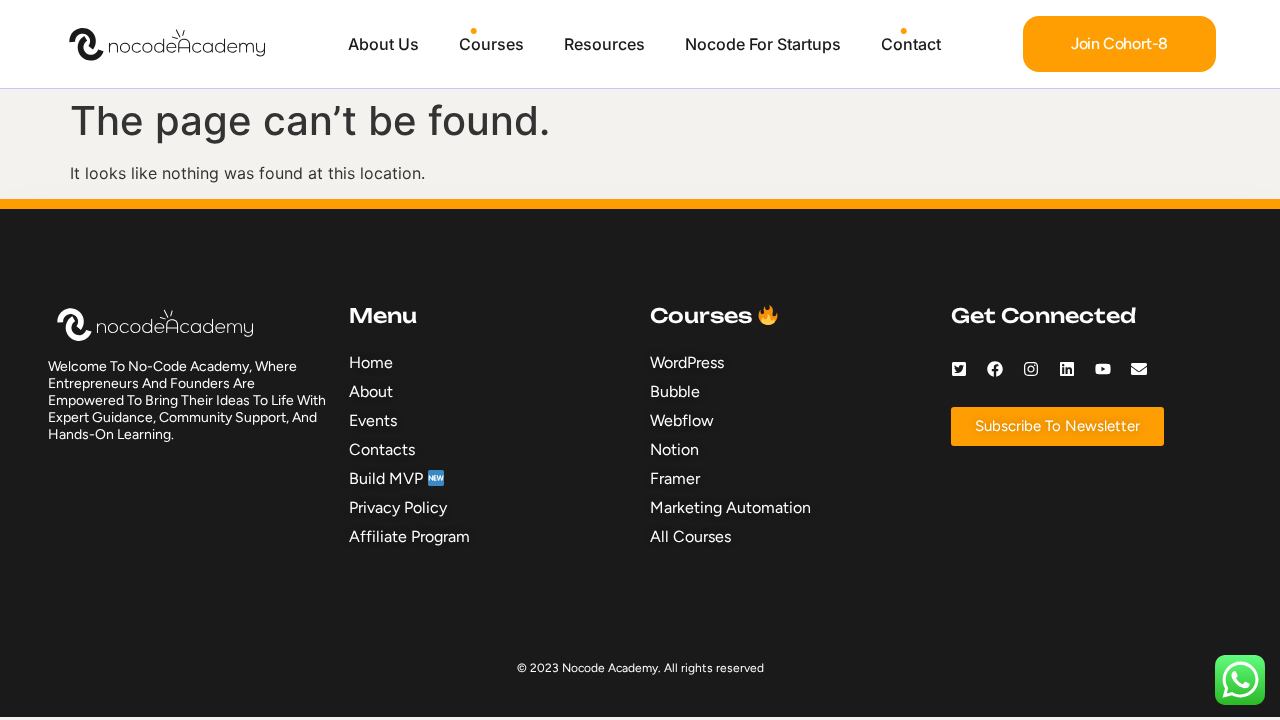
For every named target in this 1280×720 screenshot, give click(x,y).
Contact (911, 44)
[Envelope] (1139, 369)
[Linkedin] (1067, 369)
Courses (491, 44)
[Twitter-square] (959, 369)
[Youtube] (1103, 369)
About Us (383, 44)
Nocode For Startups (763, 44)
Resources (604, 44)
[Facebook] (995, 369)
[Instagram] (1031, 369)
